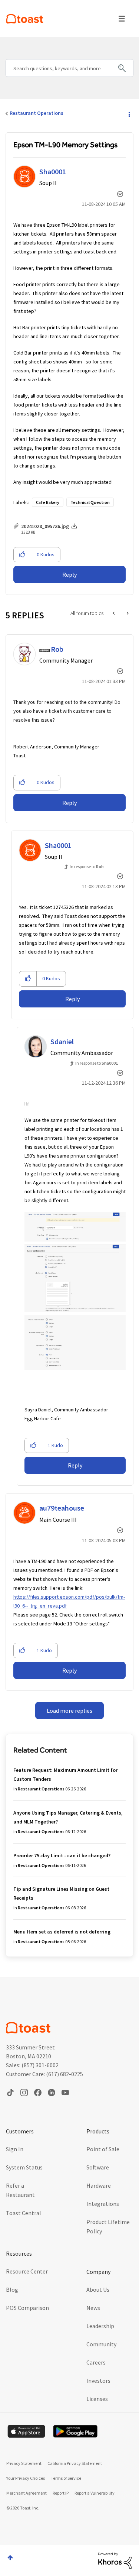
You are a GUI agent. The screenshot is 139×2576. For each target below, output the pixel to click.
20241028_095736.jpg (45, 526)
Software (98, 2167)
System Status (24, 2167)
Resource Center (27, 2271)
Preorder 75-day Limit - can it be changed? (62, 1855)
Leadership (100, 2326)
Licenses (97, 2399)
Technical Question (90, 502)
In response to (87, 866)
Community (101, 2344)
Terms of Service (66, 2478)
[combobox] (69, 68)
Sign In (15, 2149)
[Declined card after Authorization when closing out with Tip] (114, 613)
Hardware (99, 2185)
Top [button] (10, 2558)
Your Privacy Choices (26, 2478)
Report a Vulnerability (95, 2493)
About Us (98, 2289)
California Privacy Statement (75, 2463)
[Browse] (122, 19)
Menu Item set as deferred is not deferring (62, 1932)
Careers (96, 2362)
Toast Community (25, 19)
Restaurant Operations (37, 113)
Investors (98, 2381)
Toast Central (24, 2213)
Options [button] (129, 114)
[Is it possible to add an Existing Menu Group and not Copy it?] (127, 613)
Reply (69, 575)
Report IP (61, 2493)
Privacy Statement (24, 2463)
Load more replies (69, 1711)
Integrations (103, 2204)
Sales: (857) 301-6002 (32, 2065)
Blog (12, 2289)
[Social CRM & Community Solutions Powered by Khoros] (115, 2560)
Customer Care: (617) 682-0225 (44, 2074)
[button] (22, 555)
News (93, 2308)
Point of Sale (103, 2149)
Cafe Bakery (48, 502)
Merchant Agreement (27, 2493)
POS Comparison (27, 2308)
